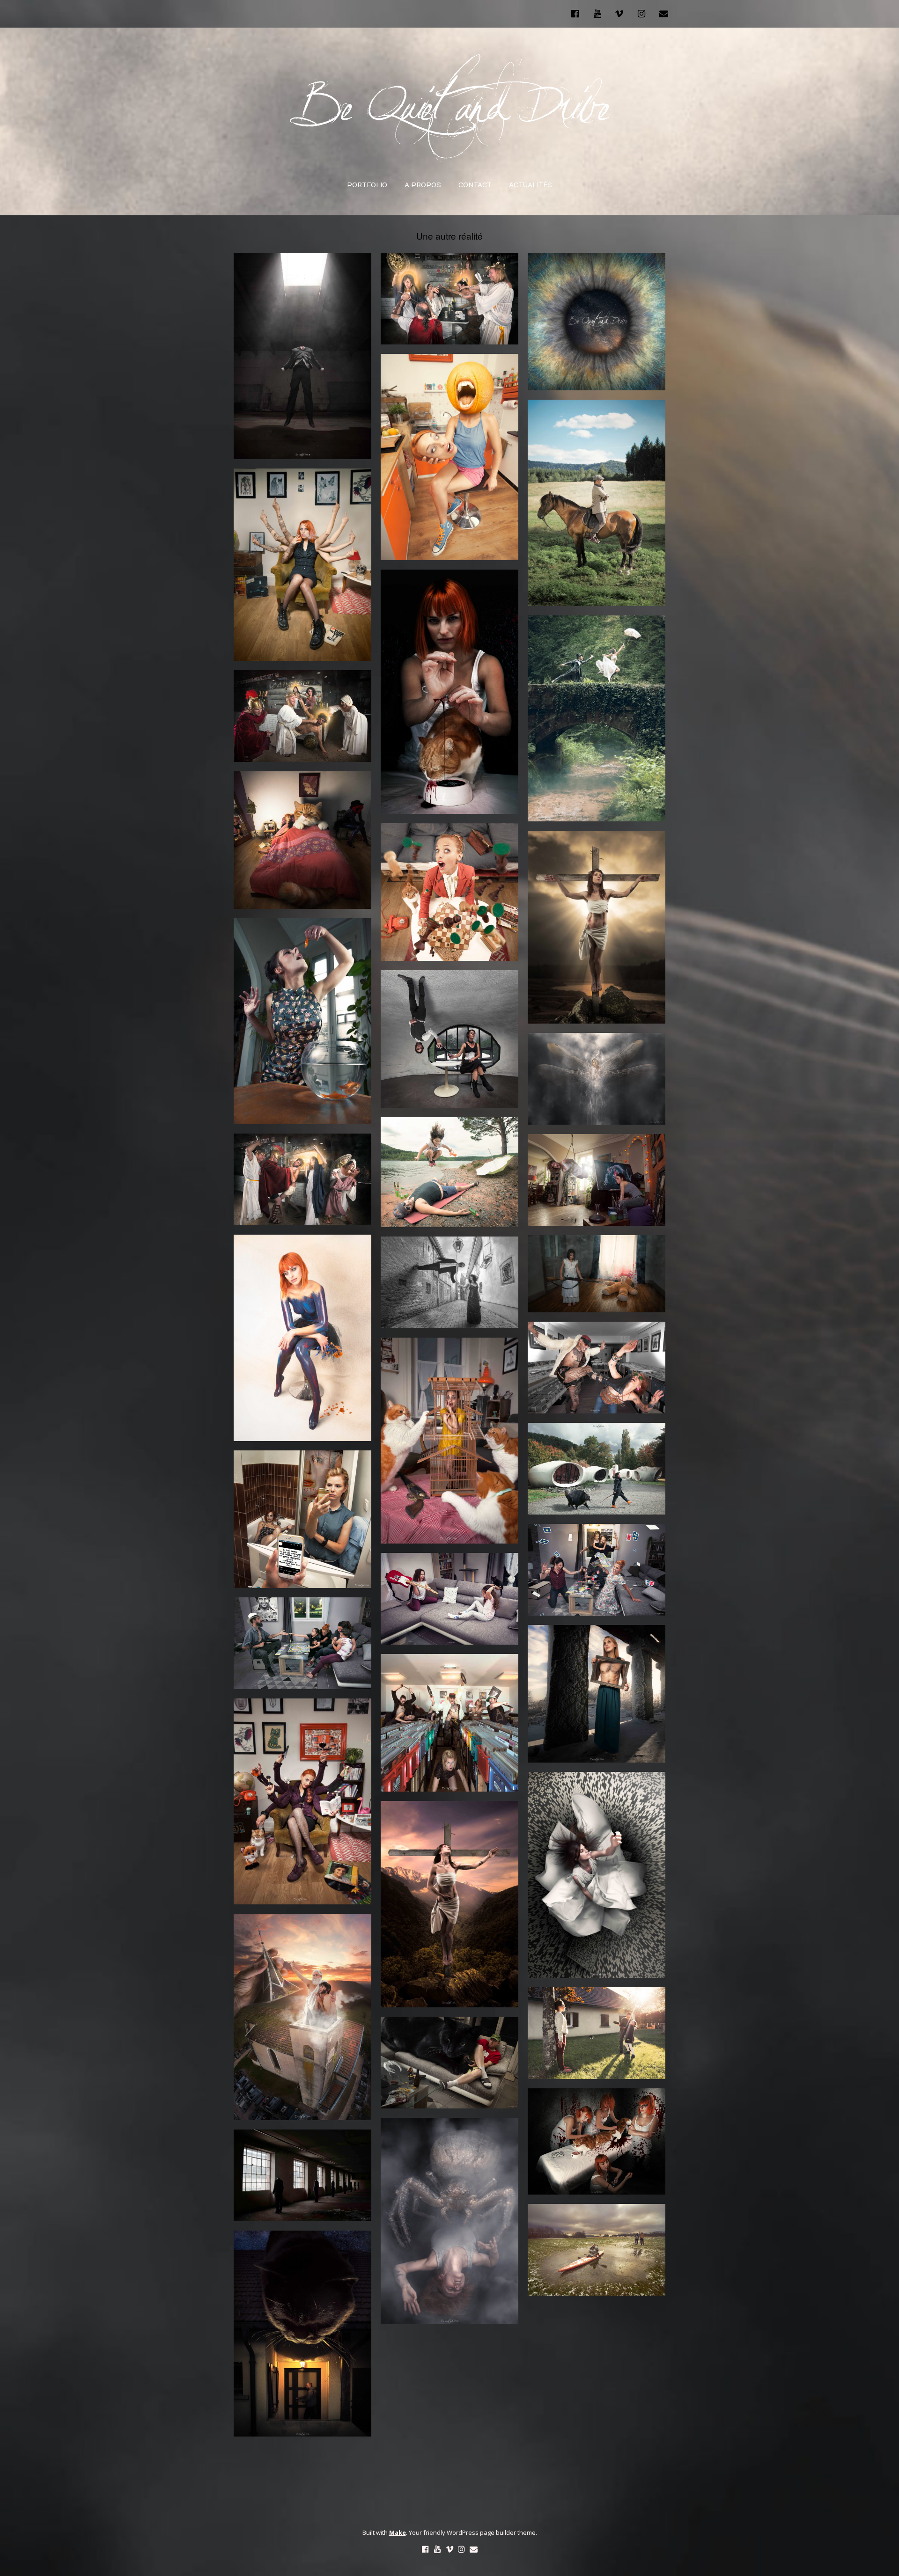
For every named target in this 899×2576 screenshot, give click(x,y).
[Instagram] (641, 14)
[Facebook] (577, 14)
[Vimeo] (619, 14)
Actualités (531, 185)
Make (398, 2532)
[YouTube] (597, 14)
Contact (475, 185)
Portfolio (367, 185)
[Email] (664, 14)
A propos (423, 185)
